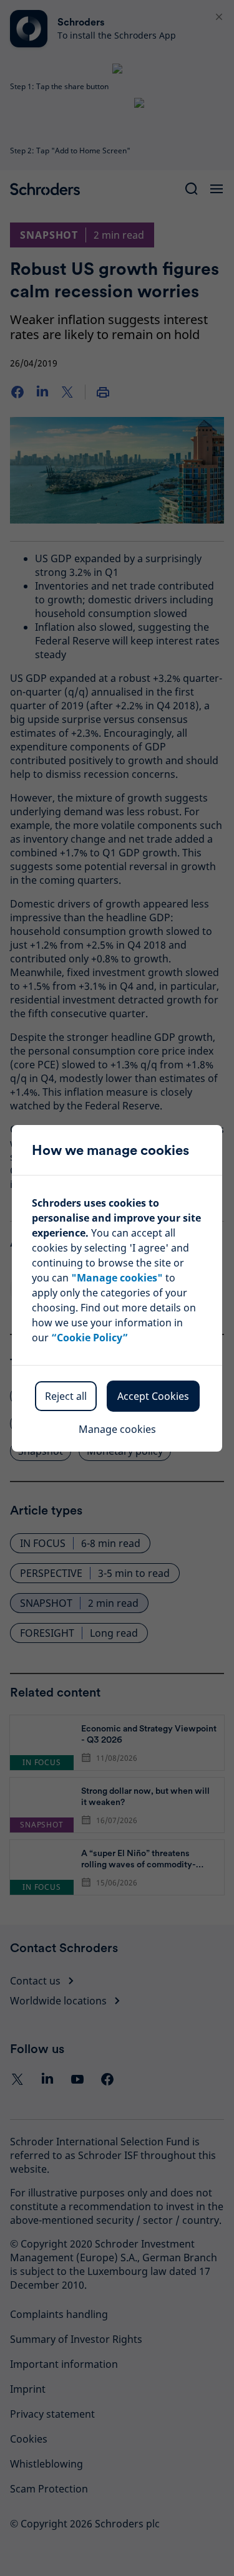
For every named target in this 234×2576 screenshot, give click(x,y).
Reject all (66, 1396)
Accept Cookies (153, 1396)
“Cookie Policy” (90, 1338)
